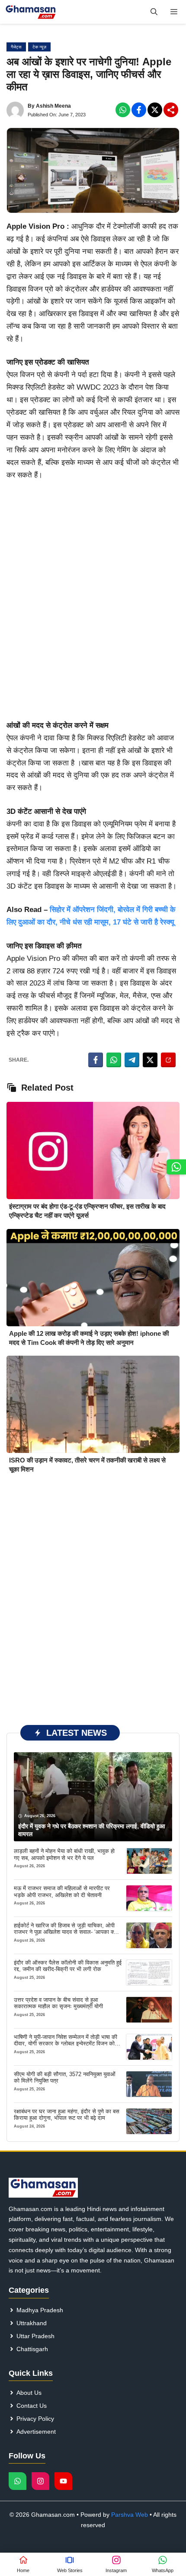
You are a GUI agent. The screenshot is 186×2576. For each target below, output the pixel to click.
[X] (155, 110)
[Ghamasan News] (31, 12)
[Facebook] (123, 110)
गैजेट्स (16, 47)
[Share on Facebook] (96, 1060)
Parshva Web (130, 2515)
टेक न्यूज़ (39, 47)
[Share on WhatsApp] (114, 1060)
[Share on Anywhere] (168, 1060)
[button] (154, 12)
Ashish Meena (53, 106)
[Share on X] (150, 1060)
